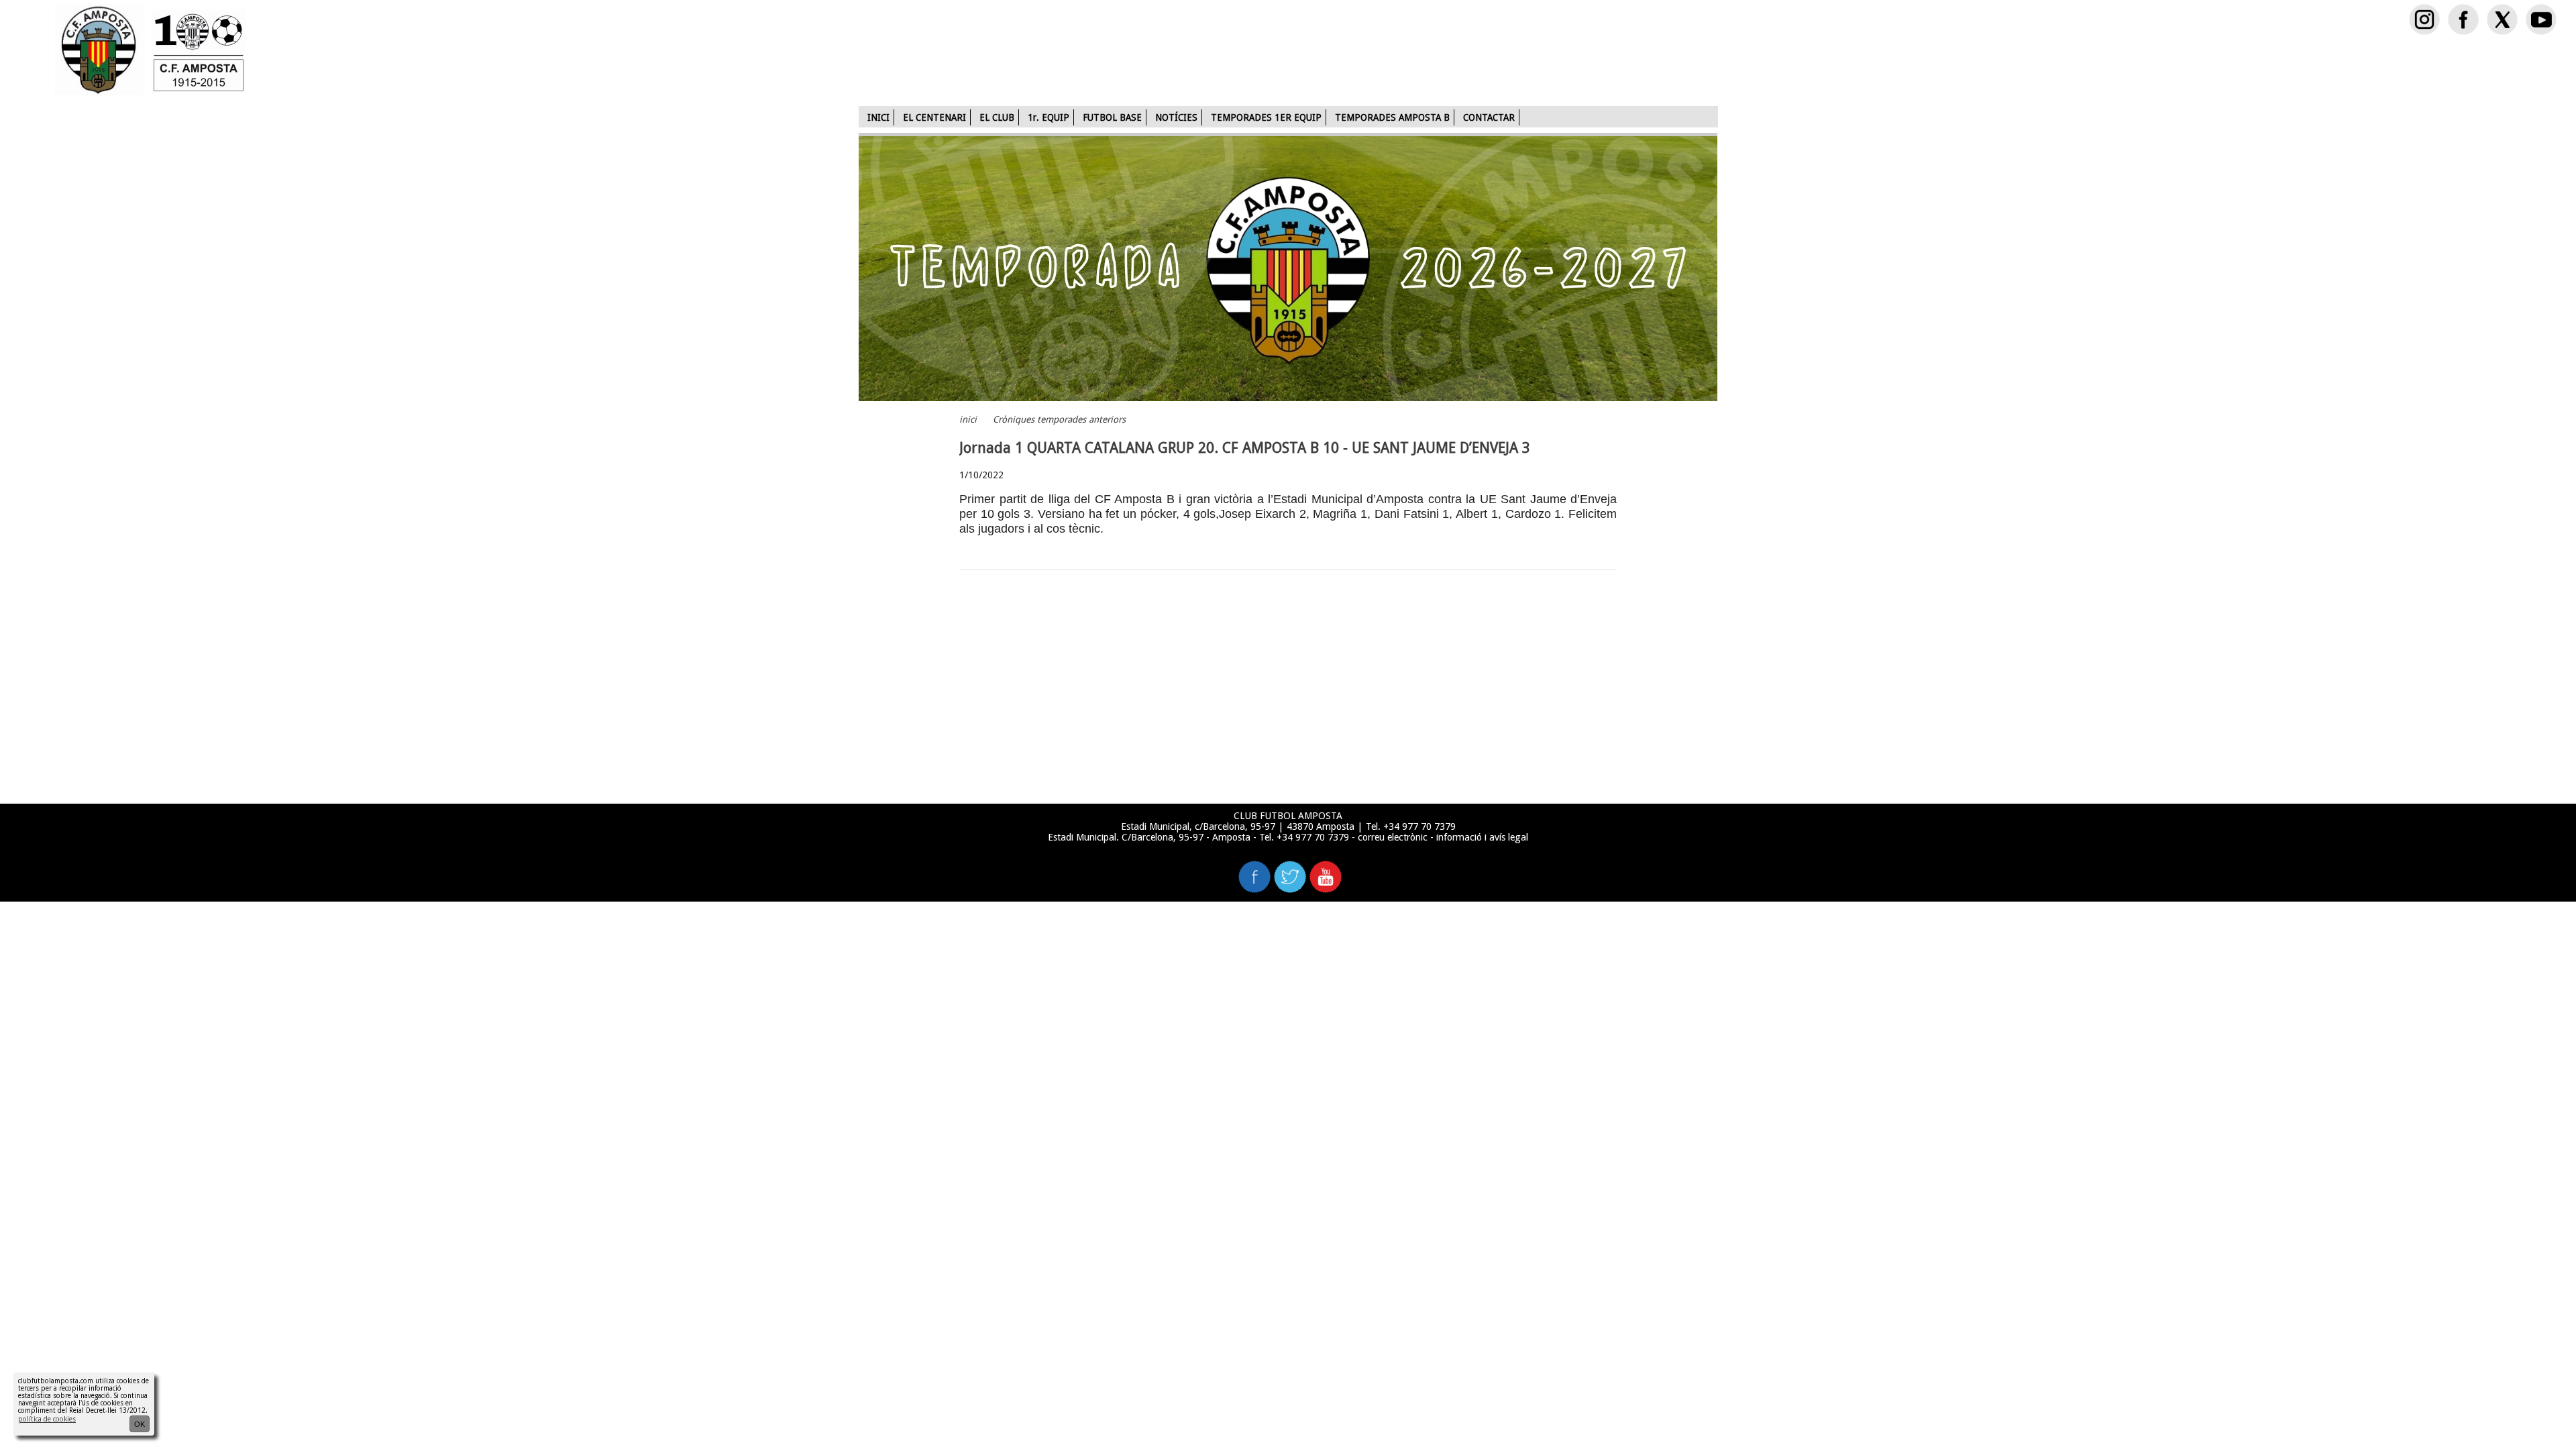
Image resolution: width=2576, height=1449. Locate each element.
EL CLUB (997, 117)
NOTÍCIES (1176, 117)
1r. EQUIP (1049, 117)
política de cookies (47, 1419)
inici (968, 420)
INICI (878, 117)
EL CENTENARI (934, 117)
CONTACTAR (1489, 117)
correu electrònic (1393, 837)
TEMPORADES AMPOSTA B (1392, 117)
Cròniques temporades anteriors (1059, 420)
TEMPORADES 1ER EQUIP (1266, 117)
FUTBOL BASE (1112, 117)
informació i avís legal (1482, 837)
